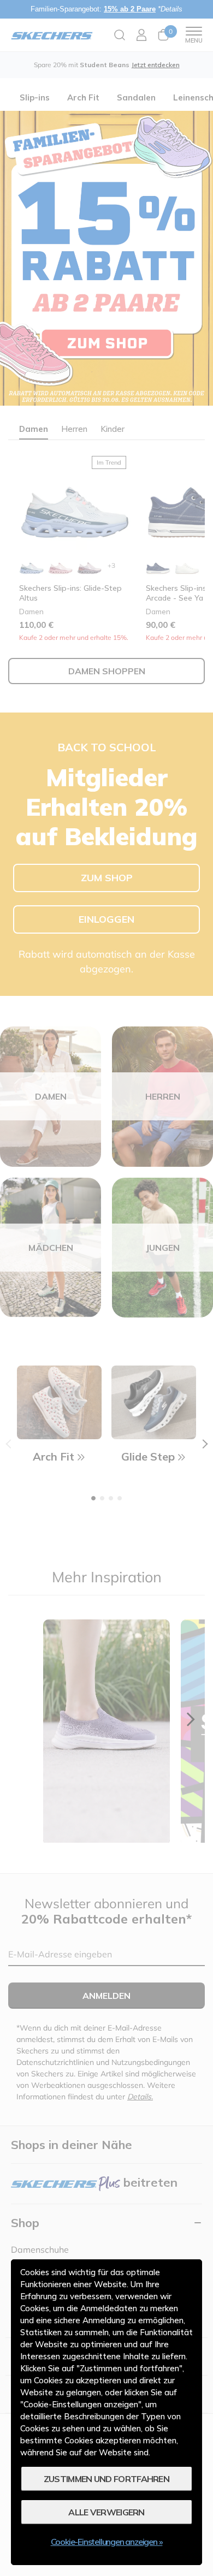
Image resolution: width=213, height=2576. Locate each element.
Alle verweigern (106, 2512)
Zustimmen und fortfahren (106, 2479)
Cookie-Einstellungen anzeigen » (107, 2542)
